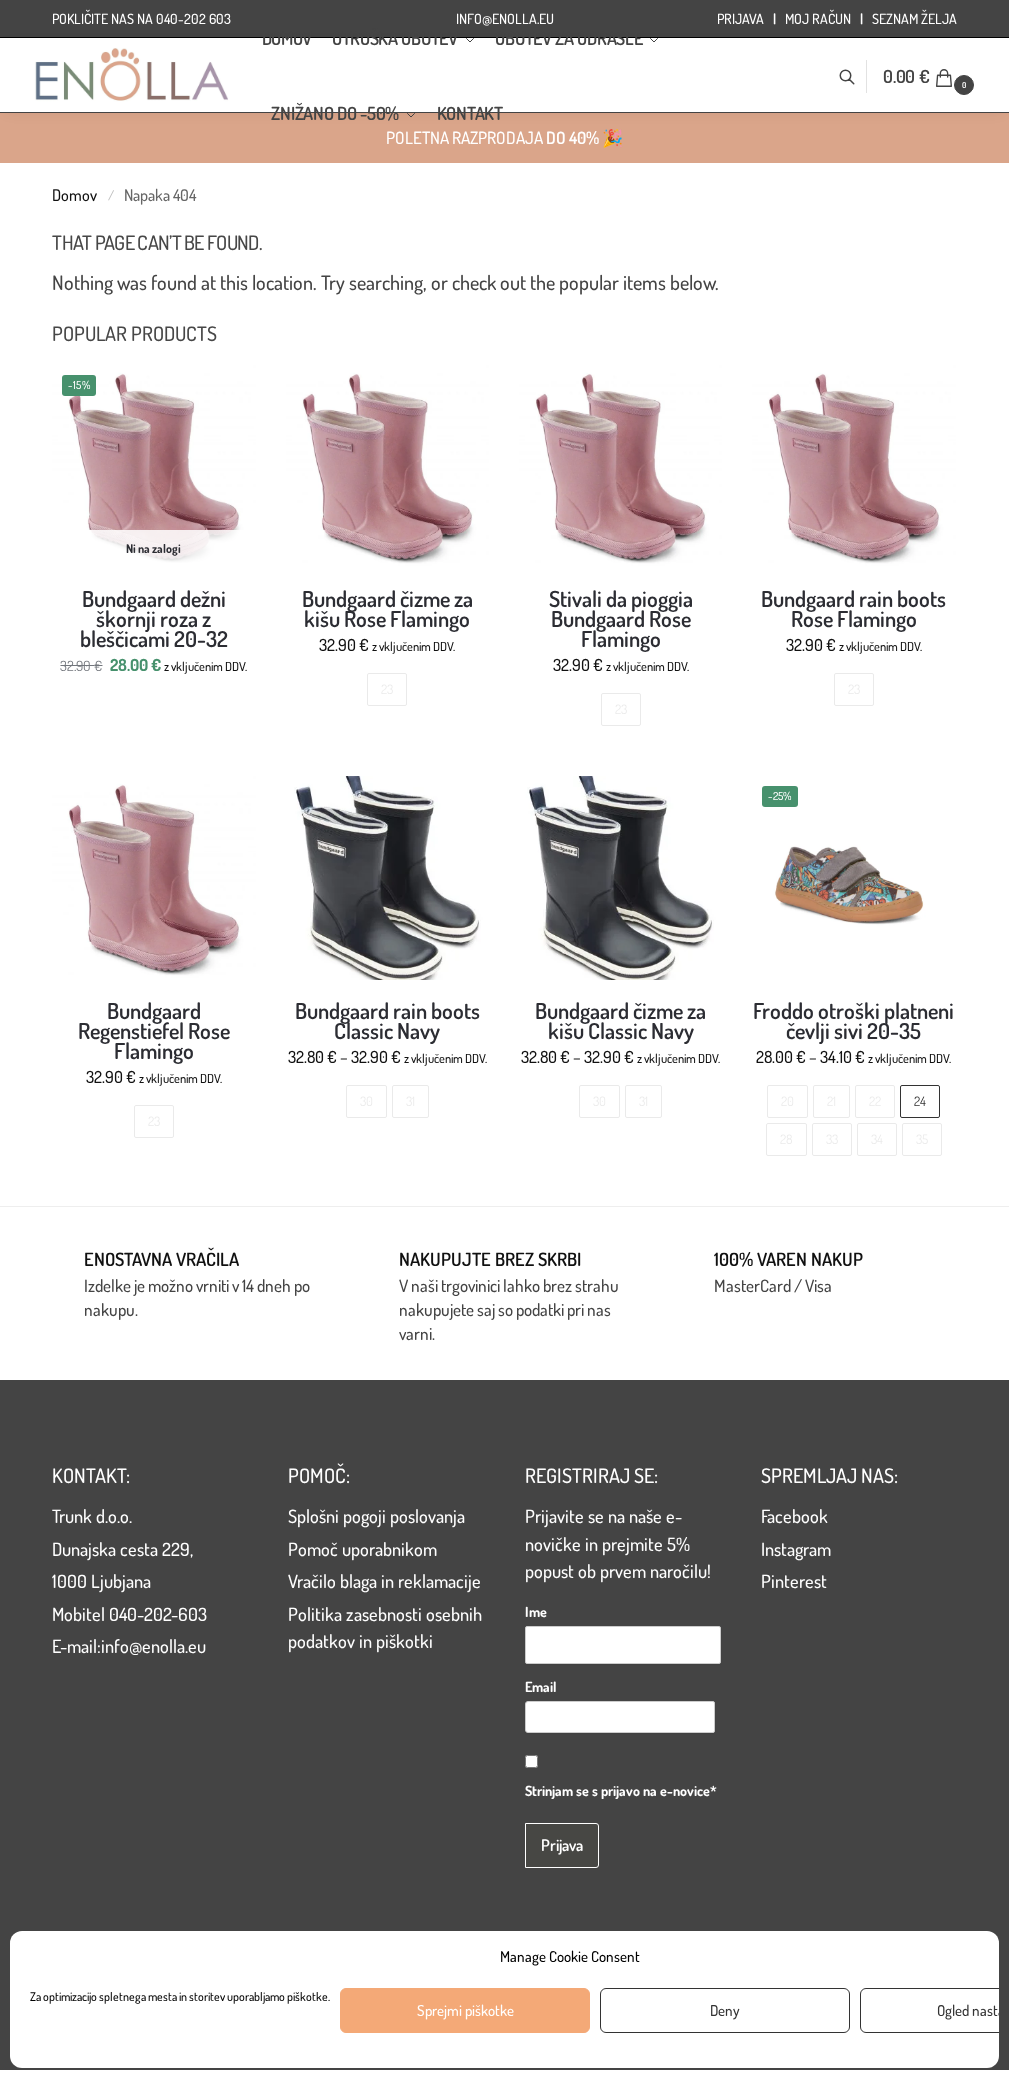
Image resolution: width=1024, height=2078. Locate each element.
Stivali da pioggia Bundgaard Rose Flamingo (621, 618)
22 (875, 1101)
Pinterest (794, 1580)
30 (366, 1101)
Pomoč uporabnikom (362, 1548)
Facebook (794, 1515)
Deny (725, 2010)
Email (540, 1686)
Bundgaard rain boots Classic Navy (387, 1020)
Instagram (796, 1548)
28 (786, 1139)
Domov (74, 194)
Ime (536, 1611)
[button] (931, 76)
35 (922, 1139)
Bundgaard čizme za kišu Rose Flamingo (387, 608)
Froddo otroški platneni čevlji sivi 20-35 (853, 1020)
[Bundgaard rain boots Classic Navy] (387, 877)
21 (831, 1101)
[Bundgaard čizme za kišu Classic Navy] (620, 877)
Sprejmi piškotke (465, 2010)
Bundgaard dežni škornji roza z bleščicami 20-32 (154, 618)
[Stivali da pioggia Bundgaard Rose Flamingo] (620, 466)
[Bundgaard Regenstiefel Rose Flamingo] (153, 877)
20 (787, 1101)
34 (877, 1139)
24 (920, 1101)
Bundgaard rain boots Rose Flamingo (853, 608)
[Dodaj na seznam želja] (231, 390)
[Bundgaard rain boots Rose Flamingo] (853, 466)
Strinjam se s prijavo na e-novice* (621, 1790)
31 (410, 1101)
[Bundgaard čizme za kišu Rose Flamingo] (387, 466)
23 (387, 689)
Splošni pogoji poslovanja (376, 1515)
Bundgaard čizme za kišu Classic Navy (620, 1020)
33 (832, 1139)
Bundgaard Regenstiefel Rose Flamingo (154, 1030)
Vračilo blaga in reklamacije (384, 1580)
